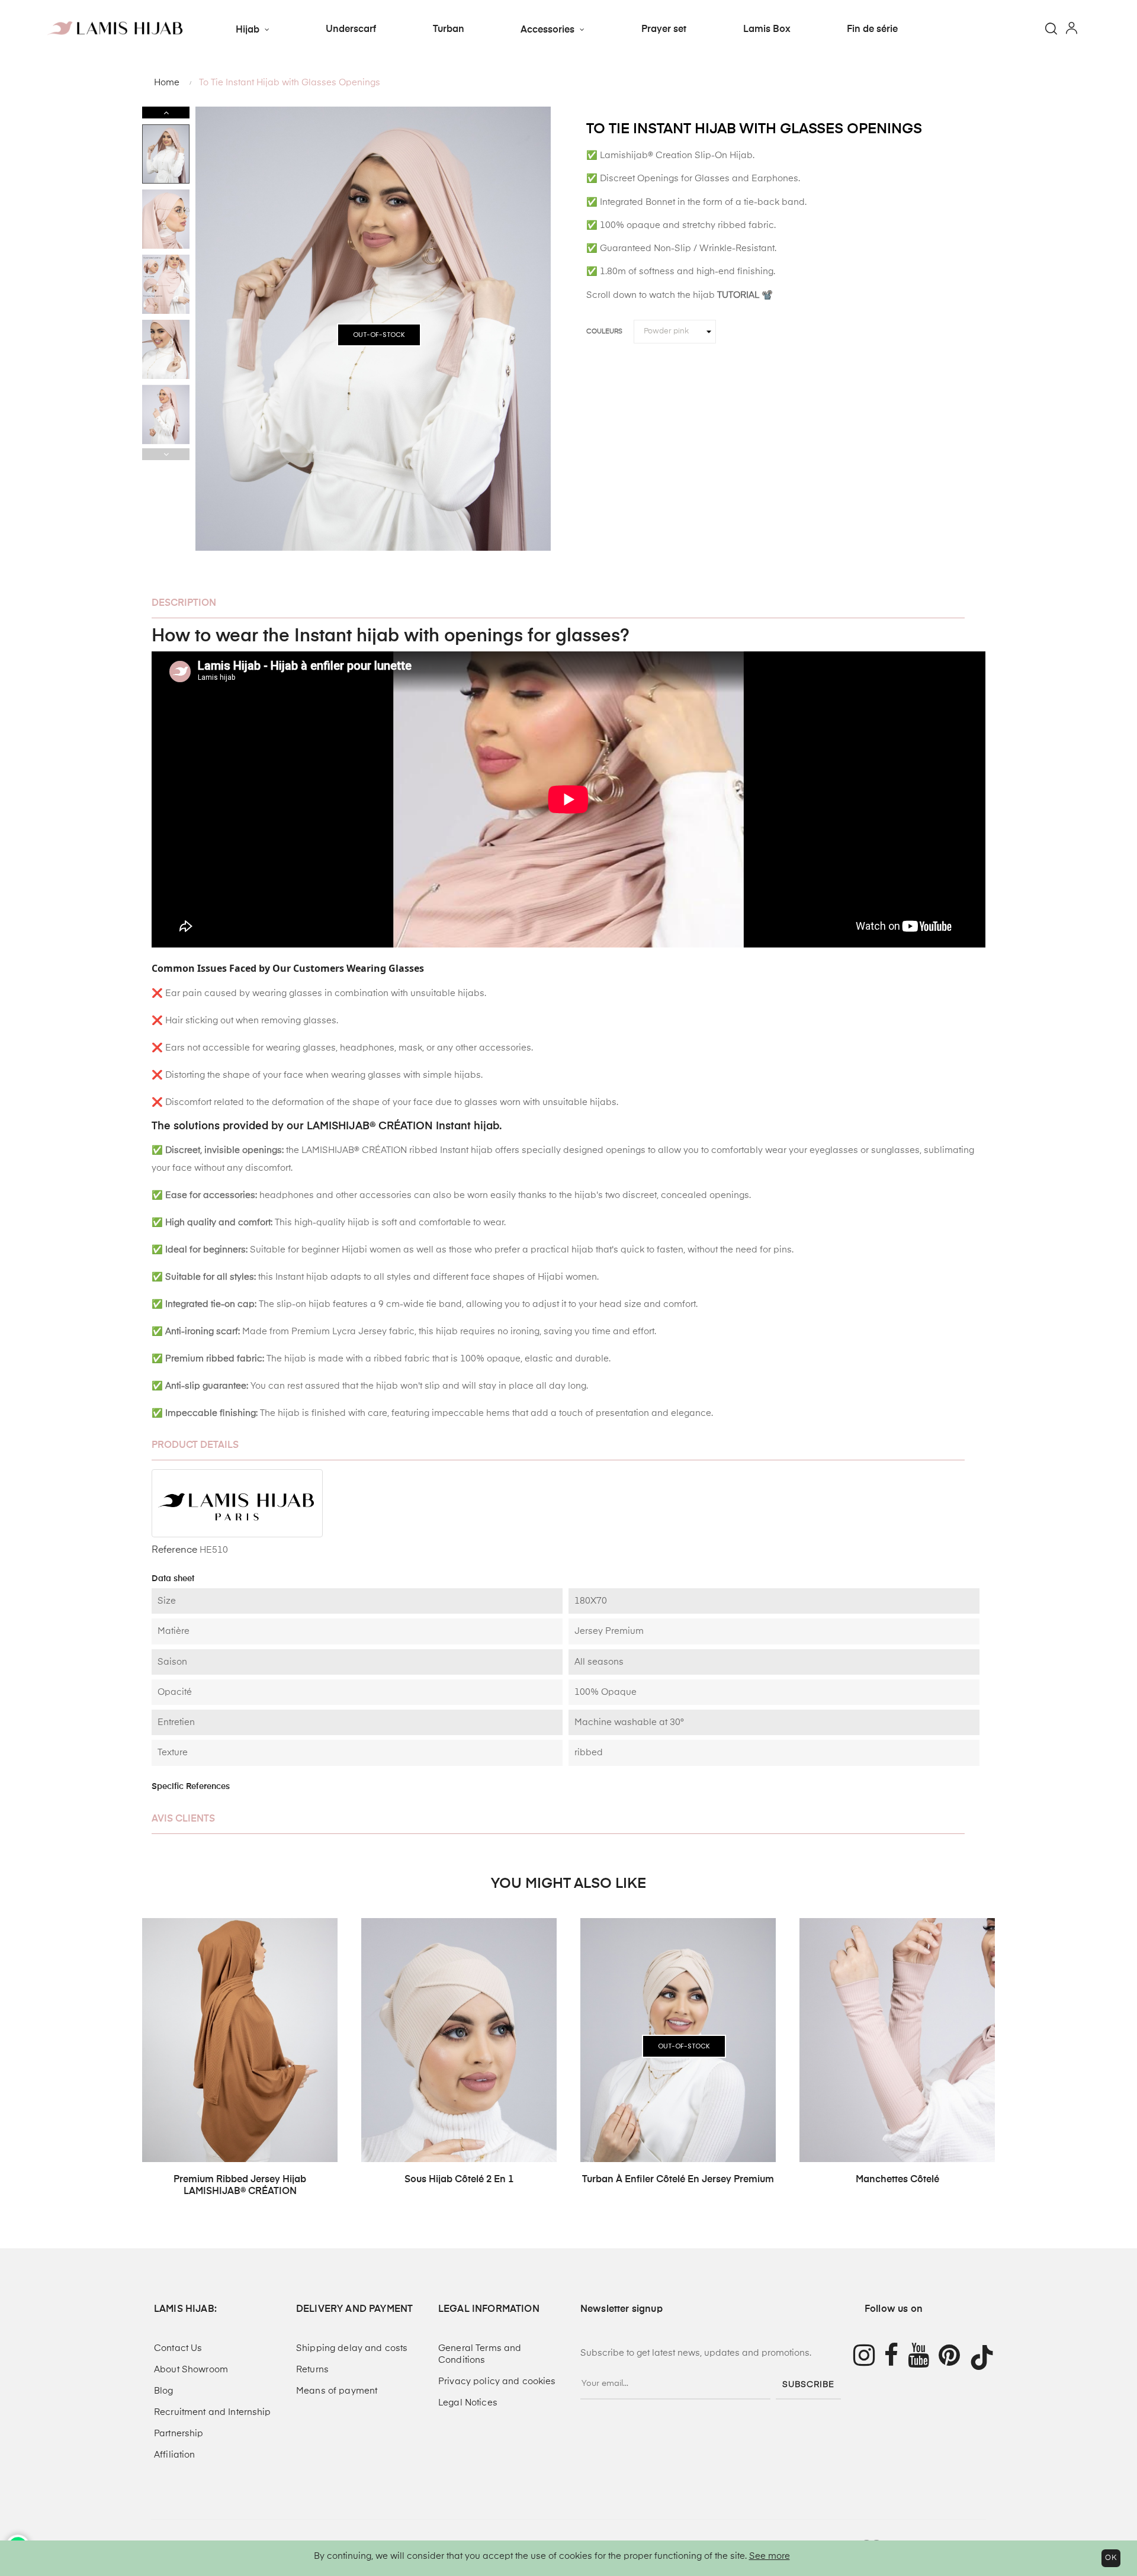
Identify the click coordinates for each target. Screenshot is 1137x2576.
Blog (164, 2391)
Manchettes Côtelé (897, 2180)
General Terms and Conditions (480, 2354)
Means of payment (337, 2391)
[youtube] (923, 2357)
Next (166, 113)
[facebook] (896, 2357)
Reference (174, 1550)
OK (1111, 2558)
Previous (166, 454)
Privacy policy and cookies (497, 2381)
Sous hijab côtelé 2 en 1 (459, 2180)
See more (770, 2556)
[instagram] (864, 2357)
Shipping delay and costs (352, 2348)
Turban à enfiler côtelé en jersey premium (678, 2180)
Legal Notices (468, 2403)
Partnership (179, 2434)
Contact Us (178, 2348)
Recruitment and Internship (213, 2412)
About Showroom (191, 2370)
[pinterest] (954, 2357)
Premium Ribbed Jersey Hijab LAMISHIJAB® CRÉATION (240, 2186)
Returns (312, 2370)
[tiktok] (987, 2357)
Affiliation (175, 2455)
